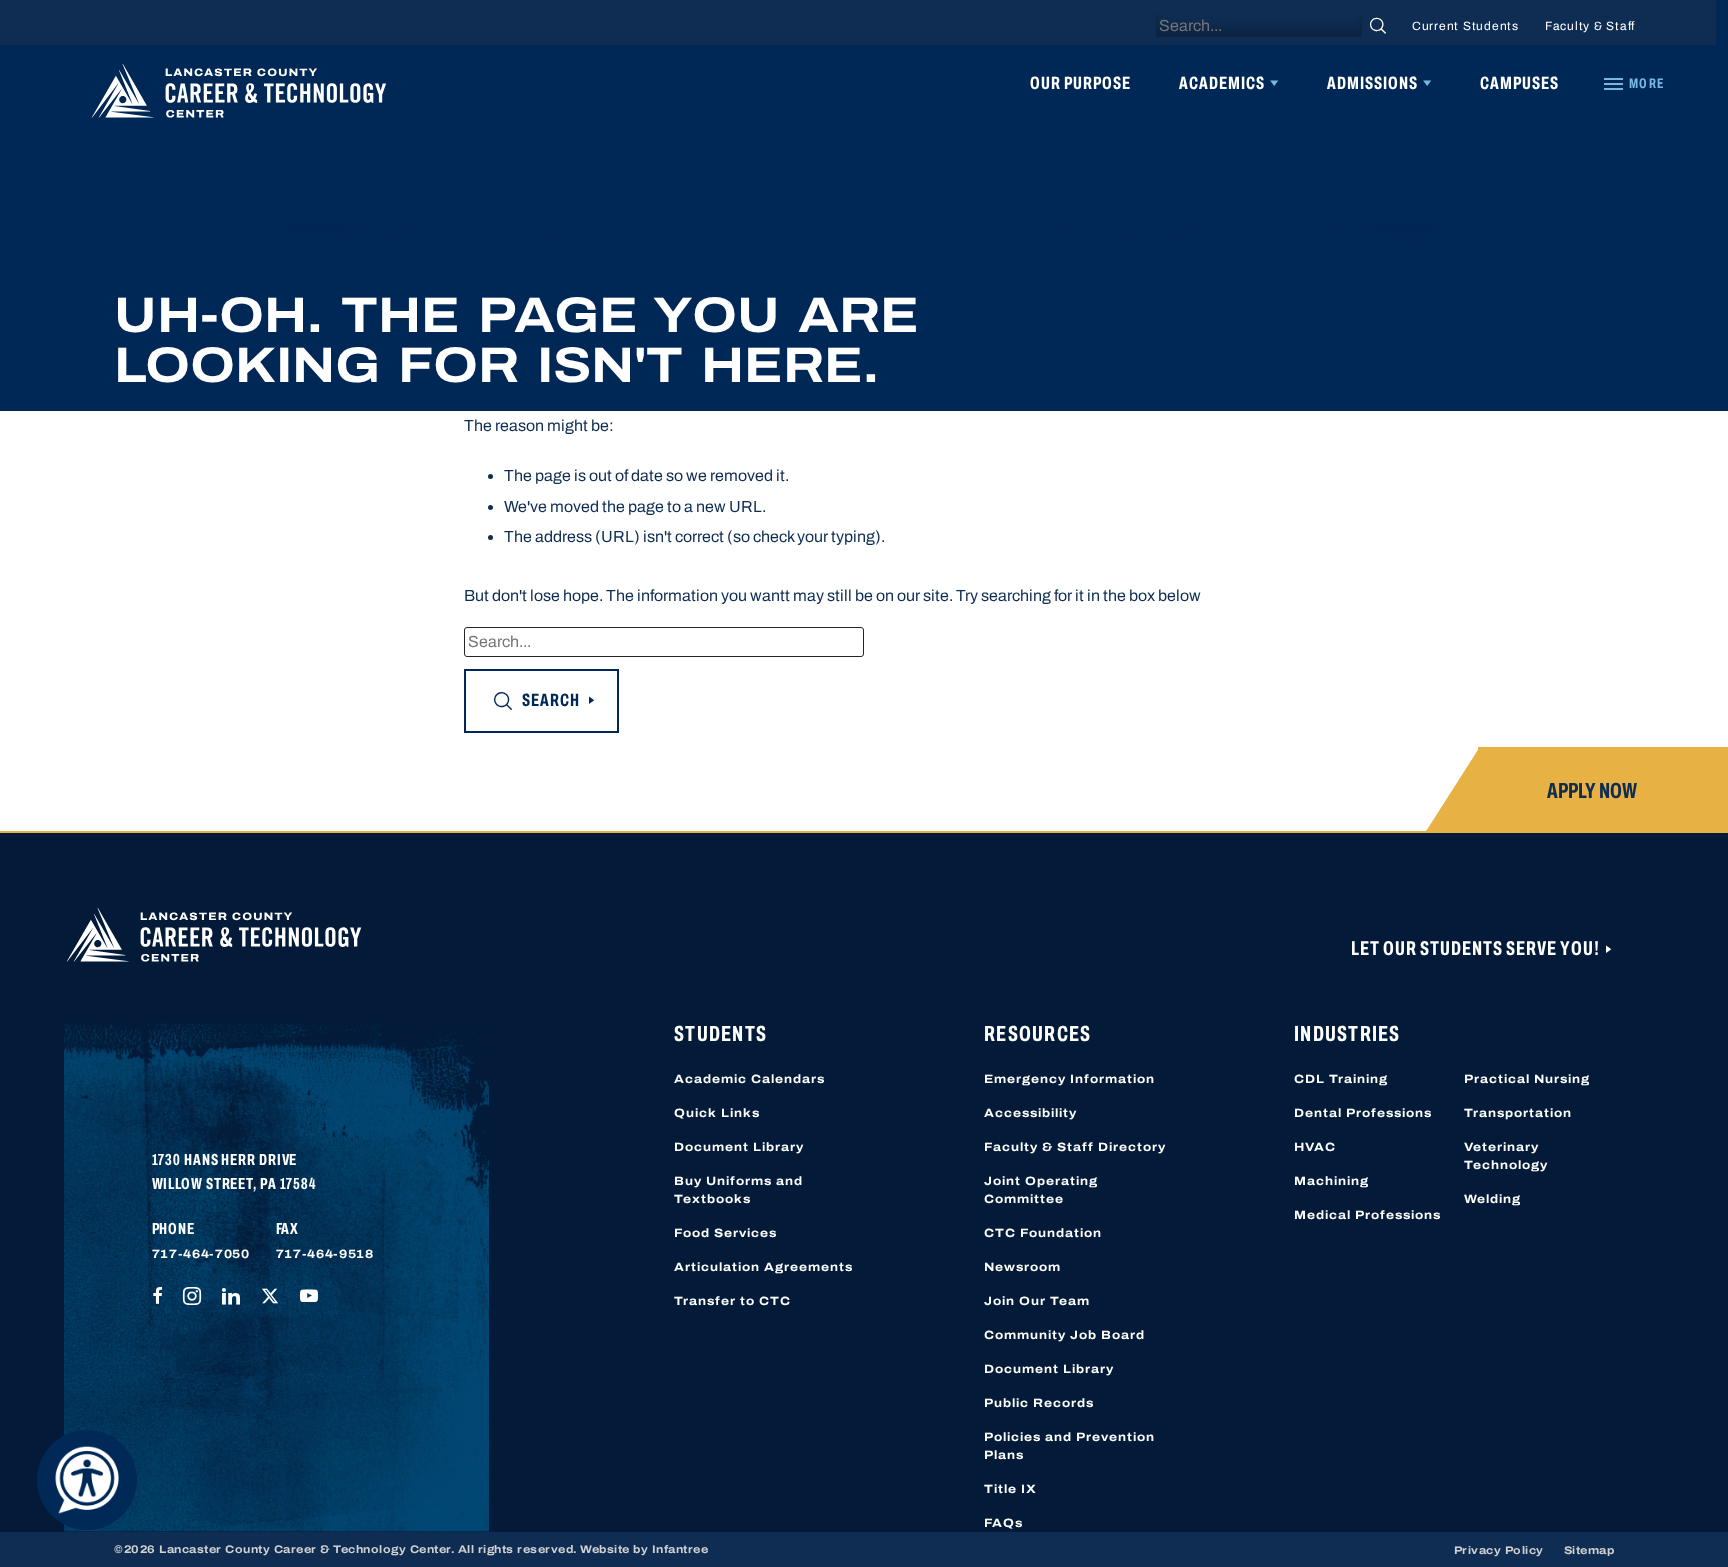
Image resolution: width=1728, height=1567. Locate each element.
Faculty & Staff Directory (1075, 1147)
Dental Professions (1363, 1113)
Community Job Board (1064, 1335)
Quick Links (717, 1113)
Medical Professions (1367, 1215)
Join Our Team (1037, 1301)
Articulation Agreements (763, 1267)
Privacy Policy (1499, 1550)
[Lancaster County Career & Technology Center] (239, 96)
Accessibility (1030, 1113)
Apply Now (1592, 791)
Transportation (1518, 1113)
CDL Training (1341, 1079)
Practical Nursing (1527, 1079)
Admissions (1372, 83)
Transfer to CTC (732, 1301)
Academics (1222, 83)
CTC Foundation (1043, 1233)
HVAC (1315, 1147)
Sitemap (1589, 1550)
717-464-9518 (325, 1254)
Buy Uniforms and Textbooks (738, 1190)
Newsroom (1022, 1267)
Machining (1331, 1181)
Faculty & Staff (1590, 26)
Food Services (725, 1233)
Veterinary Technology (1506, 1156)
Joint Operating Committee (1041, 1190)
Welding (1492, 1199)
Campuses (1519, 83)
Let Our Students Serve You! (1477, 948)
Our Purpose (1080, 83)
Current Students (1465, 26)
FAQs (1003, 1523)
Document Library (739, 1147)
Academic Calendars (749, 1079)
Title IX (1010, 1489)
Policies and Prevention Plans (1069, 1446)
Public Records (1039, 1403)
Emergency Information (1069, 1079)
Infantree (680, 1549)
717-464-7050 (201, 1254)
